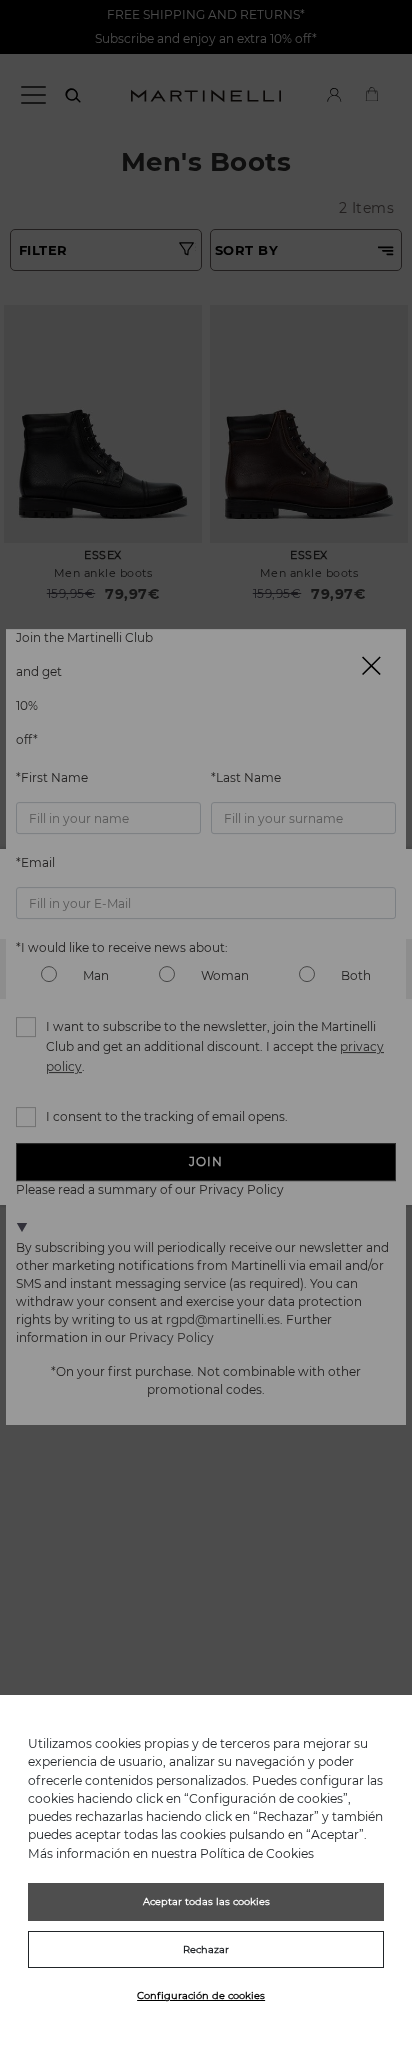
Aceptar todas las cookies (206, 1901)
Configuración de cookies (201, 1995)
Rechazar (206, 1949)
